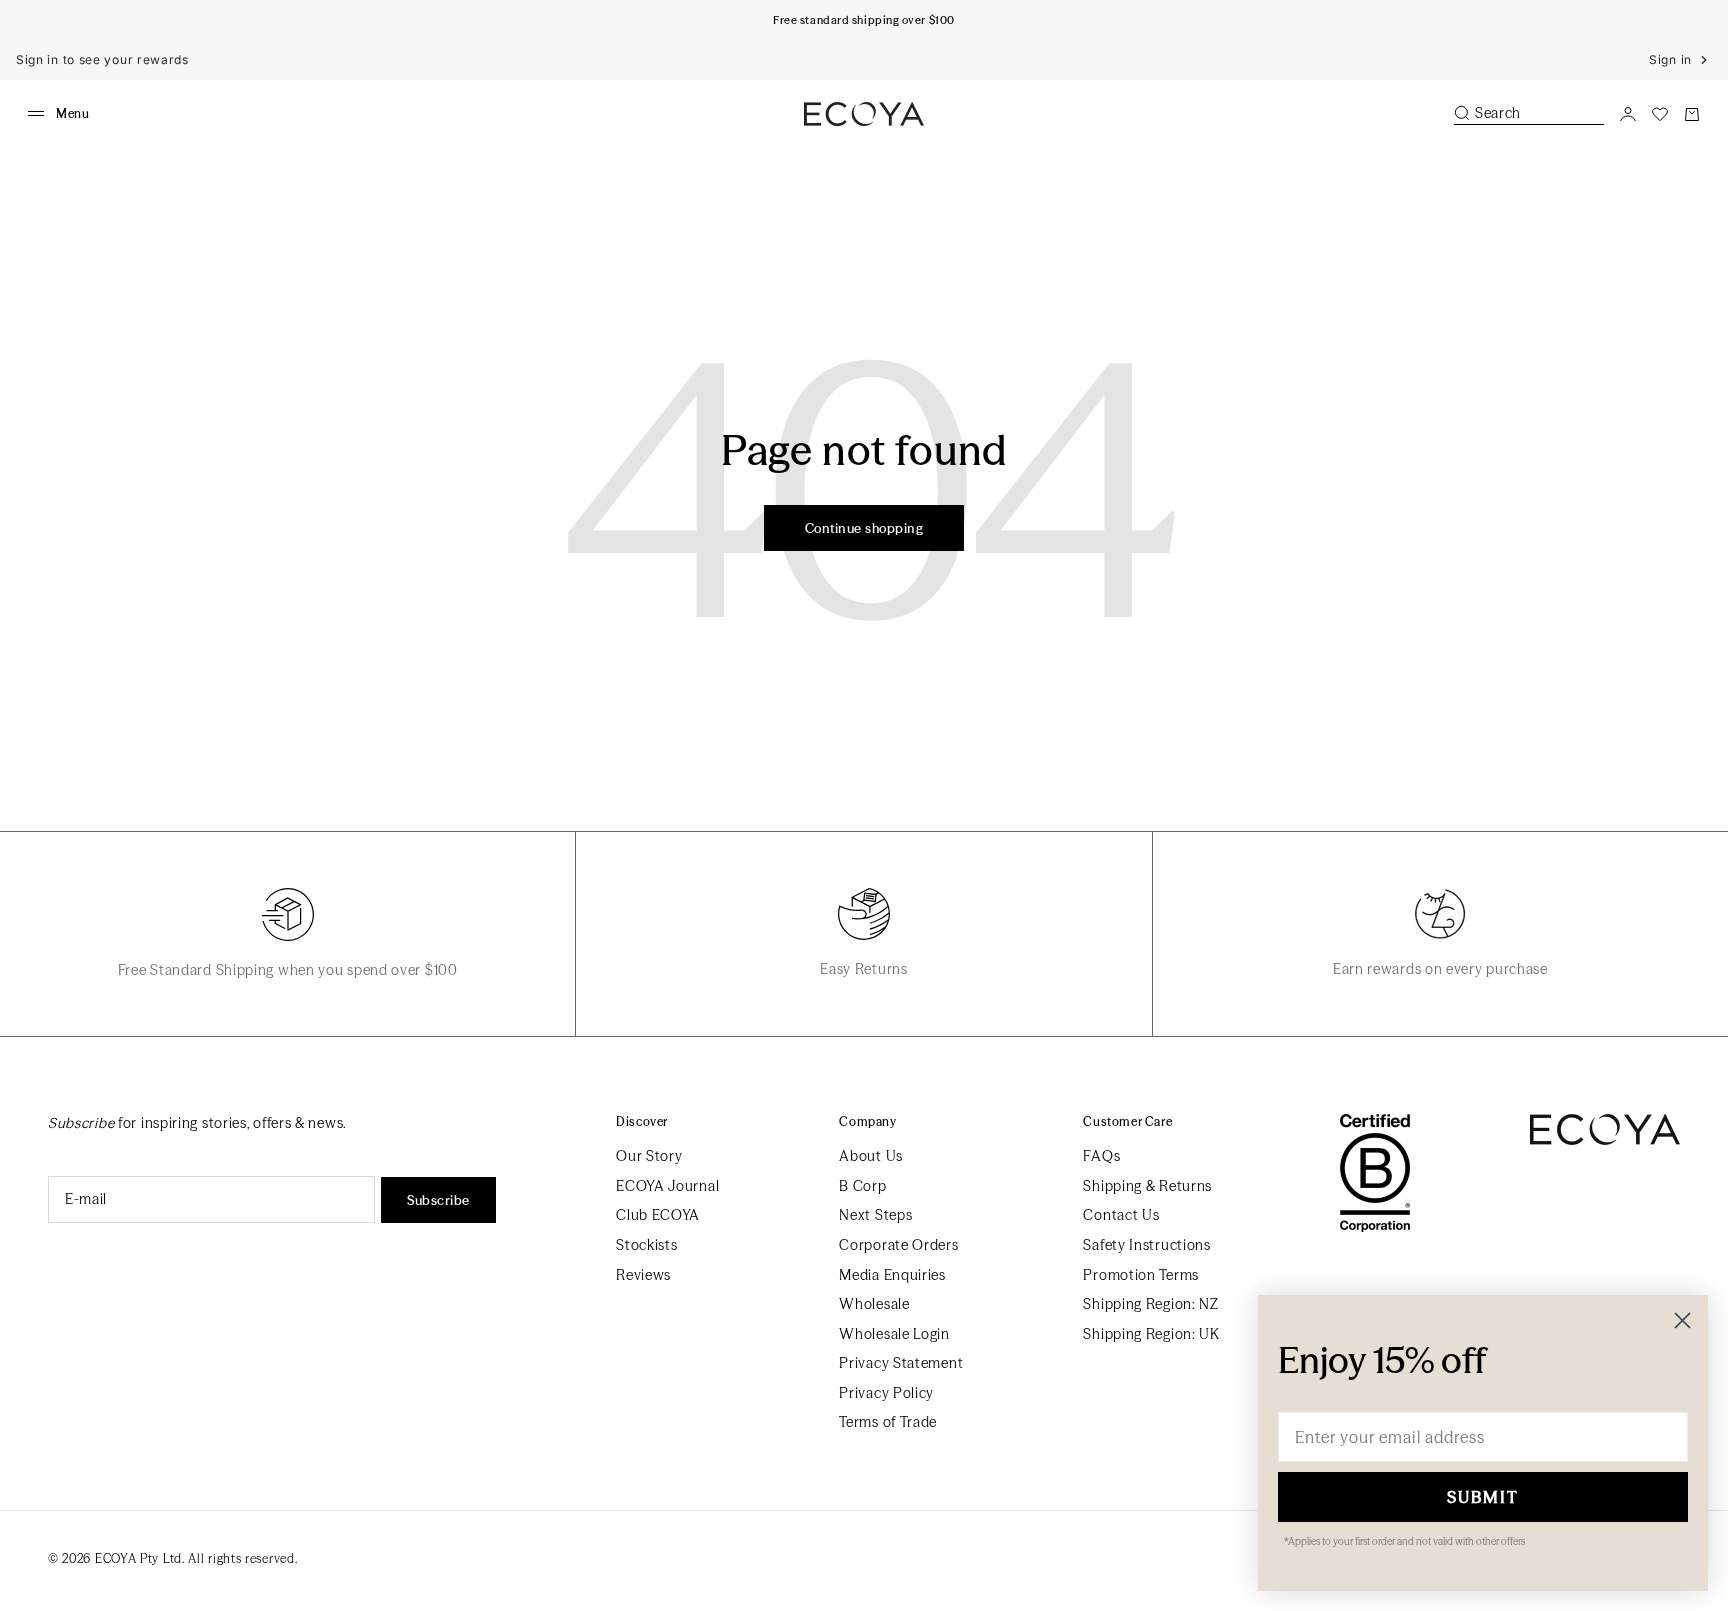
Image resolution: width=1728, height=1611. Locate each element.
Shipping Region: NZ (1150, 1304)
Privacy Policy (886, 1393)
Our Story (649, 1156)
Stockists (646, 1245)
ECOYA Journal (667, 1186)
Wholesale (874, 1304)
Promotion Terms (1141, 1275)
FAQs (1101, 1156)
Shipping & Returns (1147, 1186)
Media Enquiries (892, 1275)
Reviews (643, 1275)
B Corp (862, 1186)
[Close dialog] (1682, 1320)
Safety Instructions (1146, 1245)
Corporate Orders (898, 1245)
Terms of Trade (888, 1422)
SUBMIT (1483, 1497)
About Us (871, 1156)
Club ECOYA (658, 1215)
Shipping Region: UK (1151, 1334)
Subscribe (438, 1200)
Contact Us (1121, 1215)
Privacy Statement (901, 1363)
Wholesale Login (894, 1334)
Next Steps (875, 1215)
